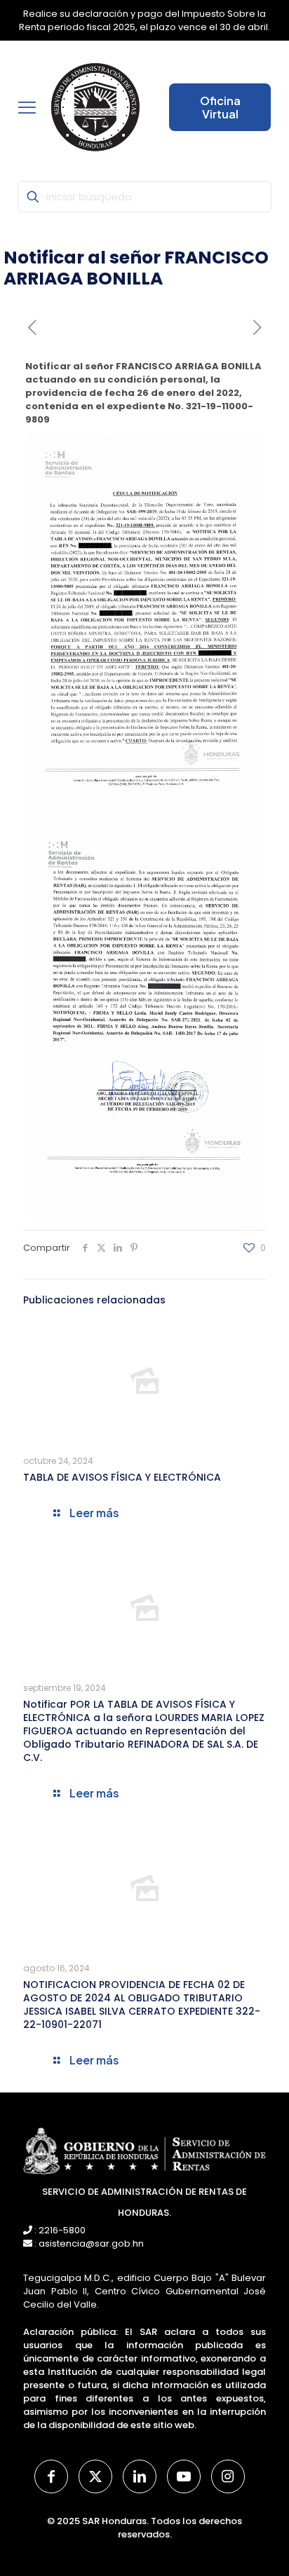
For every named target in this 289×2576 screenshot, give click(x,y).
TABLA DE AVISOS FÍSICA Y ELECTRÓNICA (122, 1477)
